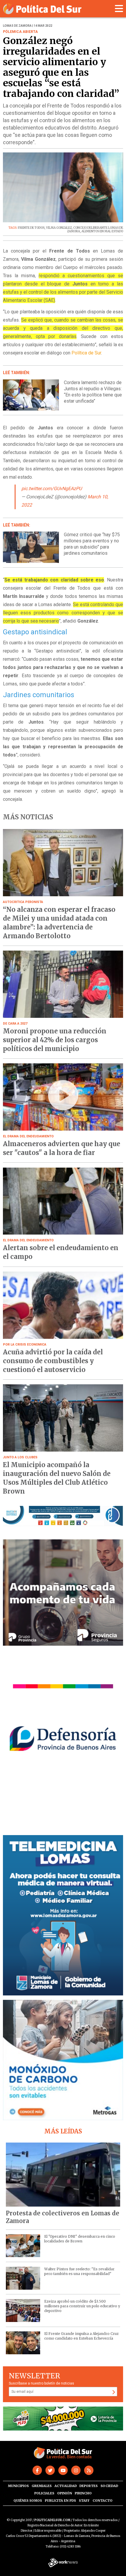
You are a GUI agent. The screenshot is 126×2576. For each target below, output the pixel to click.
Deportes (88, 2486)
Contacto (103, 2501)
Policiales (44, 2493)
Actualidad (66, 2486)
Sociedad (109, 2486)
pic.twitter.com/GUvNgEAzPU (52, 489)
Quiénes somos (28, 2501)
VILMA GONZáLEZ (59, 228)
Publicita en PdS (60, 2501)
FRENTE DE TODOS (31, 228)
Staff (84, 2501)
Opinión (65, 2493)
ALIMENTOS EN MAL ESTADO (102, 231)
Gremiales (42, 2486)
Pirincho (83, 2493)
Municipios (18, 2486)
